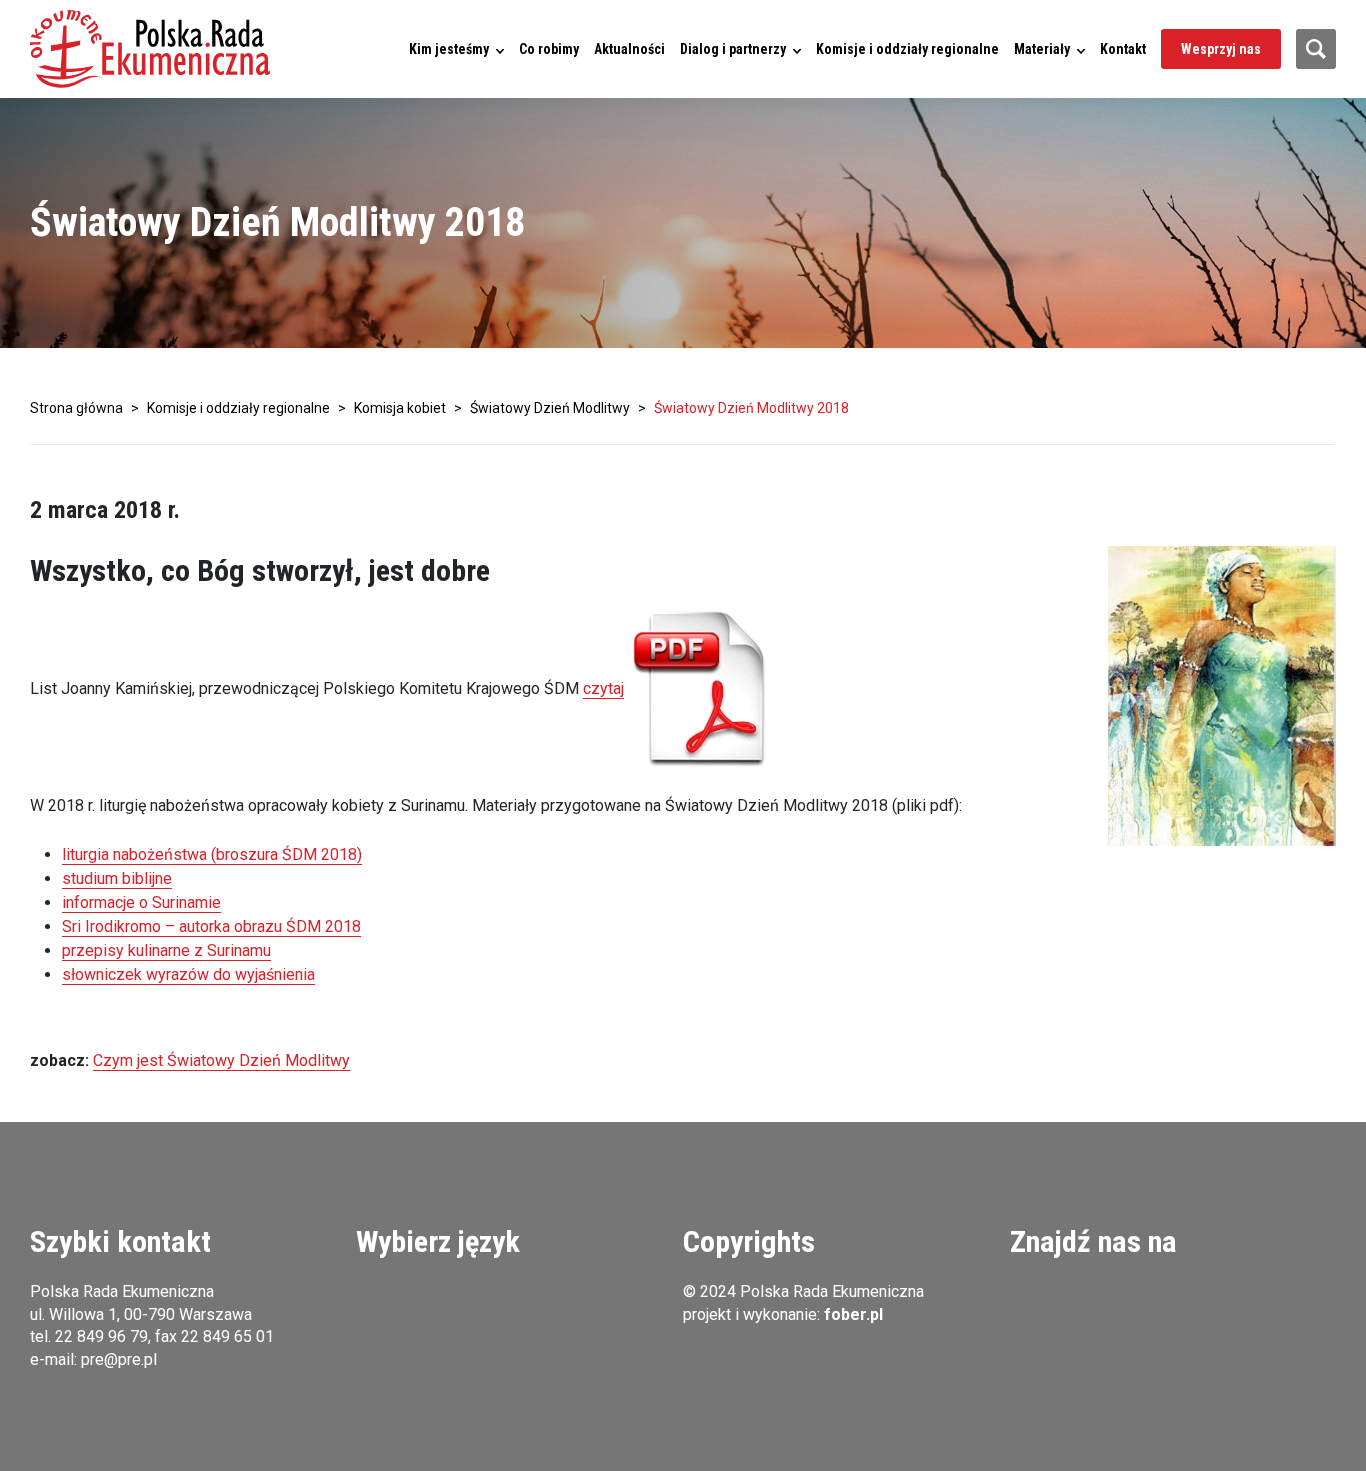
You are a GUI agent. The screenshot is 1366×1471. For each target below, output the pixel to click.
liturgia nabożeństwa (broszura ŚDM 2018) (212, 854)
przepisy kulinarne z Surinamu (166, 950)
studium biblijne (117, 878)
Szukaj (1316, 49)
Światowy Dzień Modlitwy (550, 408)
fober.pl (853, 1314)
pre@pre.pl (119, 1359)
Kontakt (1123, 49)
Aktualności (629, 49)
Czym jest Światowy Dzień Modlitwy (221, 1060)
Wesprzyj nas (1221, 49)
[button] (150, 49)
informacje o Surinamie (141, 902)
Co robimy (549, 49)
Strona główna (76, 408)
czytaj (603, 688)
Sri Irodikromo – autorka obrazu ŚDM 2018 (211, 926)
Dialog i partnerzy (733, 49)
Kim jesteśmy (449, 49)
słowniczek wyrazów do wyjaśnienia (188, 974)
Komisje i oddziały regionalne (907, 49)
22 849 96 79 (101, 1336)
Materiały (1042, 49)
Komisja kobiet (400, 408)
